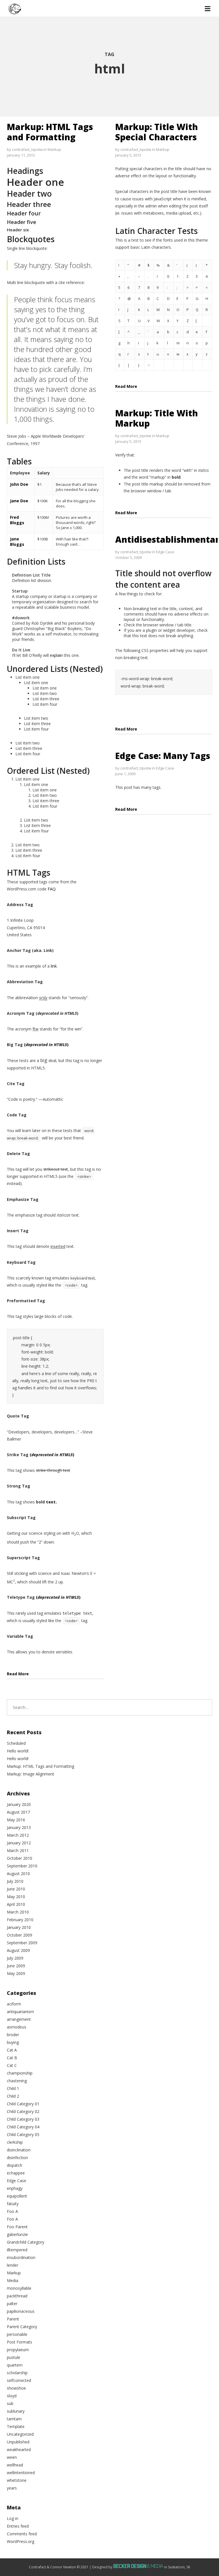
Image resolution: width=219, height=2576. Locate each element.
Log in (13, 2518)
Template (16, 2426)
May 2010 (16, 1897)
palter (12, 2304)
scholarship (17, 2373)
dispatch (15, 2165)
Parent (13, 2319)
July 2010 (15, 1881)
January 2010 (19, 1927)
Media (13, 2280)
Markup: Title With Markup (157, 418)
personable (17, 2334)
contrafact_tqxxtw (27, 149)
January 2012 (19, 1843)
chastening (17, 2081)
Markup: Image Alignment (31, 1774)
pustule (14, 2357)
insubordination (21, 2257)
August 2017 (18, 1812)
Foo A (12, 2211)
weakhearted (19, 2450)
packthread (17, 2296)
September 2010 (22, 1866)
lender (13, 2265)
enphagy (15, 2188)
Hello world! (18, 1751)
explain (56, 655)
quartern (15, 2365)
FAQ (52, 889)
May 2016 (16, 1820)
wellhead (15, 2465)
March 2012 (18, 1835)
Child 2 (13, 2096)
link (54, 966)
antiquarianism (20, 2012)
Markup (54, 149)
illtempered (17, 2250)
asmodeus (17, 2027)
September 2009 (22, 1943)
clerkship (15, 2142)
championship (20, 2073)
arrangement (19, 2019)
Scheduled (16, 1743)
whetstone (17, 2480)
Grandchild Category (26, 2242)
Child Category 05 (23, 2134)
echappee (16, 2173)
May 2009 (16, 1973)
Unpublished (18, 2442)
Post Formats (20, 2342)
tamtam (14, 2419)
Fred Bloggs (17, 520)
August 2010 (18, 1874)
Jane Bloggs (17, 542)
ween (12, 2457)
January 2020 (19, 1804)
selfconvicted (19, 2380)
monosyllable (19, 2288)
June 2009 (16, 1966)
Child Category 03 (23, 2119)
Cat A (12, 2050)
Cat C (12, 2065)
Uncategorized (20, 2434)
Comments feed (22, 2534)
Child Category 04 (23, 2127)
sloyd (12, 2396)
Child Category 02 (23, 2111)
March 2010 (18, 1912)
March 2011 (18, 1850)
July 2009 (15, 1958)
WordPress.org (21, 2541)
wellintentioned (21, 2473)
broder (13, 2035)
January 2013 (19, 1827)
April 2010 (16, 1904)
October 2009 (20, 1935)
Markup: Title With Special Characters (157, 132)
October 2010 (20, 1858)
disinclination (19, 2150)
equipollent (17, 2196)
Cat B (12, 2058)
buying (13, 2042)
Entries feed (18, 2526)
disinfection (17, 2158)
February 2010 (20, 1920)
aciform (14, 2004)
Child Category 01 (23, 2104)
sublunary (16, 2411)
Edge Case (165, 552)
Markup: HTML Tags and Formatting (50, 132)
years (12, 2488)
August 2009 (18, 1950)
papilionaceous (21, 2311)
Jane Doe (19, 501)
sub (10, 2403)
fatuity (13, 2204)
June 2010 (16, 1889)
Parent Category (22, 2327)
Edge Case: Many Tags (163, 756)
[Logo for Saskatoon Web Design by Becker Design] (138, 2567)
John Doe (19, 484)
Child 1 (13, 2088)
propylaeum (18, 2350)
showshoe (16, 2388)
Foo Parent (17, 2227)
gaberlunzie (17, 2234)
